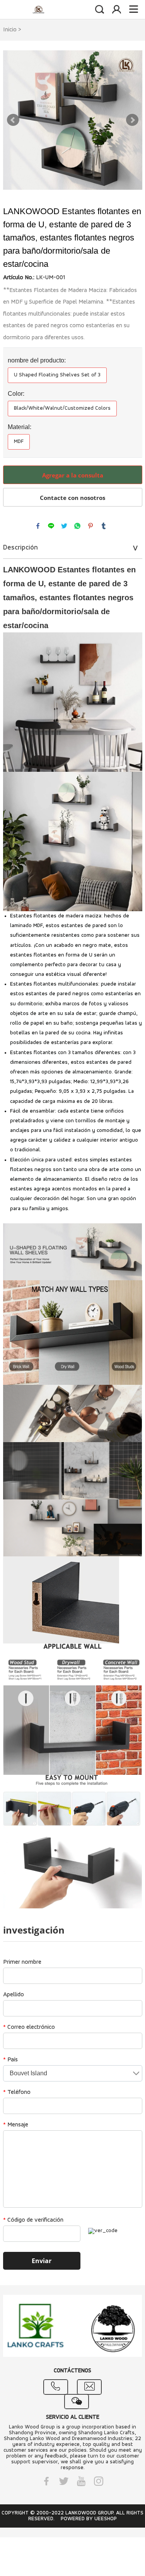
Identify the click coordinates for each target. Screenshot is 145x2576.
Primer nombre (22, 1962)
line (51, 526)
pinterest (90, 526)
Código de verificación (33, 2220)
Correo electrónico (29, 2027)
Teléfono (17, 2092)
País (10, 2060)
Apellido (14, 1995)
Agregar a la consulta (73, 475)
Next (132, 120)
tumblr (104, 526)
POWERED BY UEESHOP (89, 2519)
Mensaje (16, 2125)
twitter (64, 526)
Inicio (10, 30)
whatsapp (77, 526)
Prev (13, 120)
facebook (38, 526)
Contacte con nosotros (72, 498)
